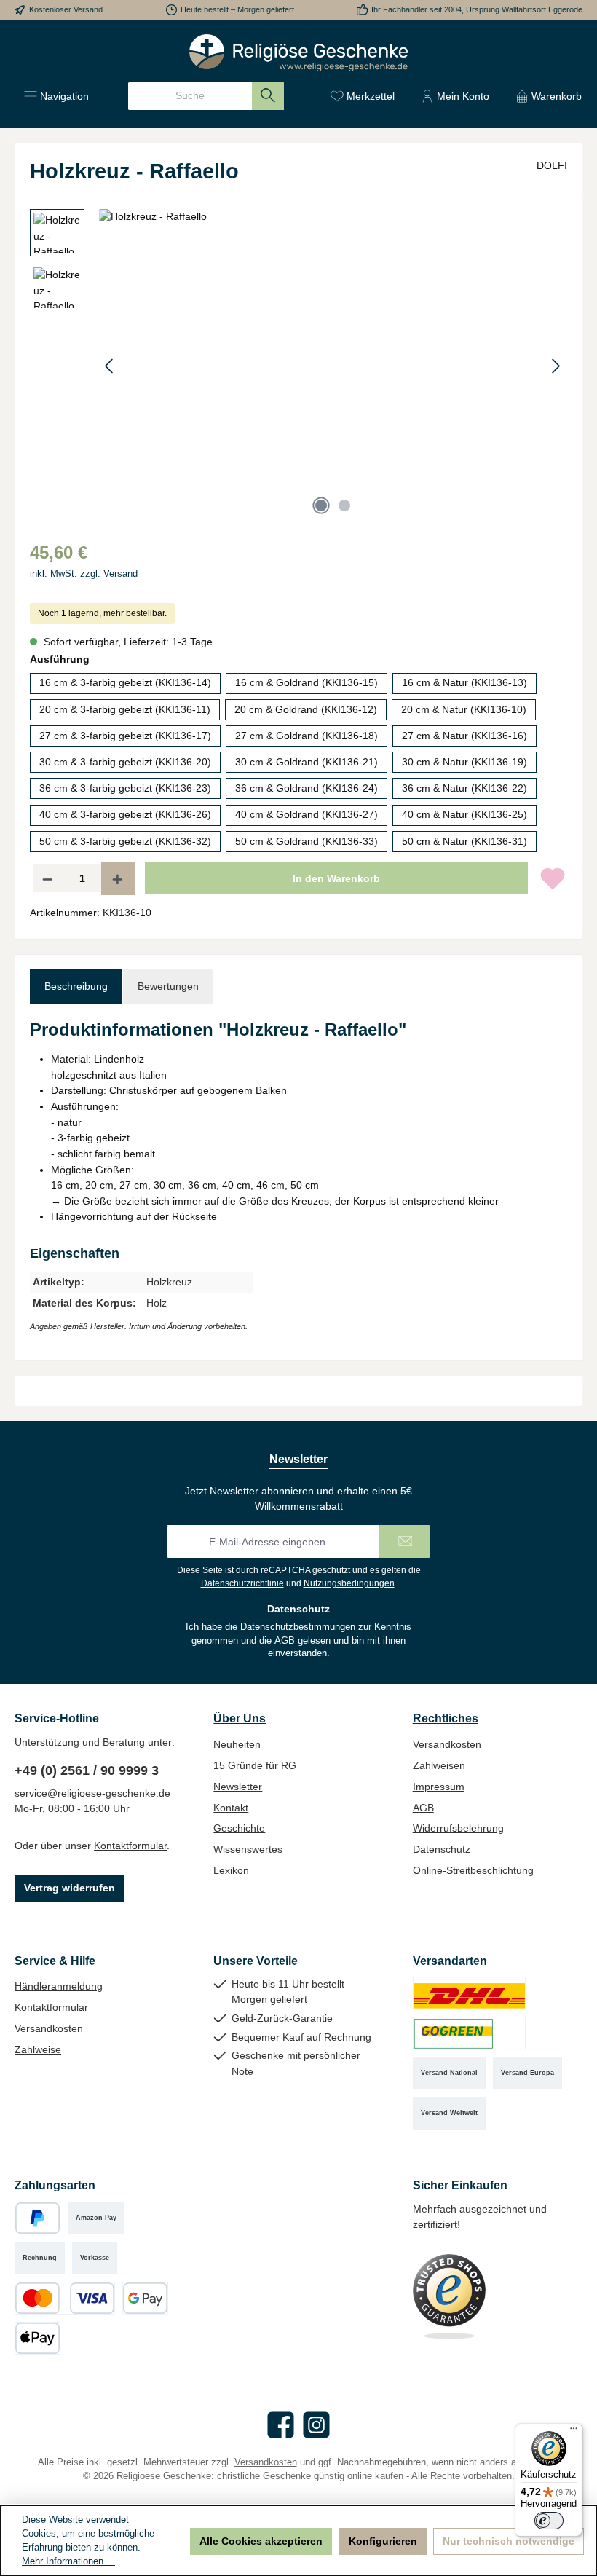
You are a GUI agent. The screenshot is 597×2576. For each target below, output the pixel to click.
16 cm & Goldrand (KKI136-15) (307, 682)
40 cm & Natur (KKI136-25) (464, 814)
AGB (285, 1641)
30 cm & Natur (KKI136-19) (464, 762)
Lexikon (231, 1870)
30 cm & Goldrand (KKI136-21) (307, 762)
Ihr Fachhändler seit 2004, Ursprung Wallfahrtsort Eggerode (477, 9)
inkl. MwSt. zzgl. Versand (84, 574)
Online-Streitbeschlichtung (473, 1870)
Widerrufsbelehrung (458, 1828)
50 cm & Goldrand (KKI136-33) (307, 841)
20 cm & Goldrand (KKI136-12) (306, 709)
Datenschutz (442, 1849)
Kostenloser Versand (66, 9)
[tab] (76, 987)
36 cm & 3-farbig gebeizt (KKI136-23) (125, 788)
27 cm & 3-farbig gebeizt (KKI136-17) (125, 736)
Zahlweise (38, 2049)
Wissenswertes (248, 1849)
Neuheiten (237, 1744)
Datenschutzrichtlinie (242, 1583)
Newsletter (238, 1787)
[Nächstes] (556, 366)
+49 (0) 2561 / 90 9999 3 (87, 1770)
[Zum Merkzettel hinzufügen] (553, 878)
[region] (298, 366)
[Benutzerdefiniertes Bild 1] (469, 1993)
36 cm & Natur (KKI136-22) (464, 788)
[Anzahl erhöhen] (118, 878)
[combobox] (190, 96)
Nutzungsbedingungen (349, 1583)
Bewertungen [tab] (168, 986)
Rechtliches (446, 1718)
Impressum (439, 1787)
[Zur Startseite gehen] (298, 53)
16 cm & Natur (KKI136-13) (464, 682)
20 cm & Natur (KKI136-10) (464, 709)
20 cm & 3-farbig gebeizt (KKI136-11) (125, 709)
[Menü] (574, 2432)
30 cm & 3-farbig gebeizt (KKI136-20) (125, 762)
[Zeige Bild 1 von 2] (321, 505)
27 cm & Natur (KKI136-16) (464, 736)
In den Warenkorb (336, 878)
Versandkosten (447, 1744)
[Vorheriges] (110, 366)
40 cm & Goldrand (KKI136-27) (307, 814)
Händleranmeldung (59, 1986)
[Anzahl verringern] (47, 878)
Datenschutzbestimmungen (298, 1627)
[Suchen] (268, 96)
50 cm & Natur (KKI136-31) (464, 841)
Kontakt (231, 1808)
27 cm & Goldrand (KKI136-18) (307, 736)
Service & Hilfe (55, 1961)
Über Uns (240, 1718)
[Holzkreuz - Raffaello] (333, 366)
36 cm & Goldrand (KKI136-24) (307, 788)
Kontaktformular (130, 1846)
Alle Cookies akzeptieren (261, 2541)
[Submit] (405, 1541)
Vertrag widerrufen (70, 1888)
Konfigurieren (383, 2541)
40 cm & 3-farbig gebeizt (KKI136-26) (125, 814)
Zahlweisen (439, 1765)
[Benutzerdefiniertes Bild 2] (469, 2033)
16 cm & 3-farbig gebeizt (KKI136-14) (125, 682)
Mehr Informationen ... (68, 2561)
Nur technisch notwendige (509, 2541)
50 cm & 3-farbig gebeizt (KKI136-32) (125, 841)
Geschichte (239, 1828)
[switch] (549, 2521)
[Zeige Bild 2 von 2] (344, 505)
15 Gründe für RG (255, 1765)
